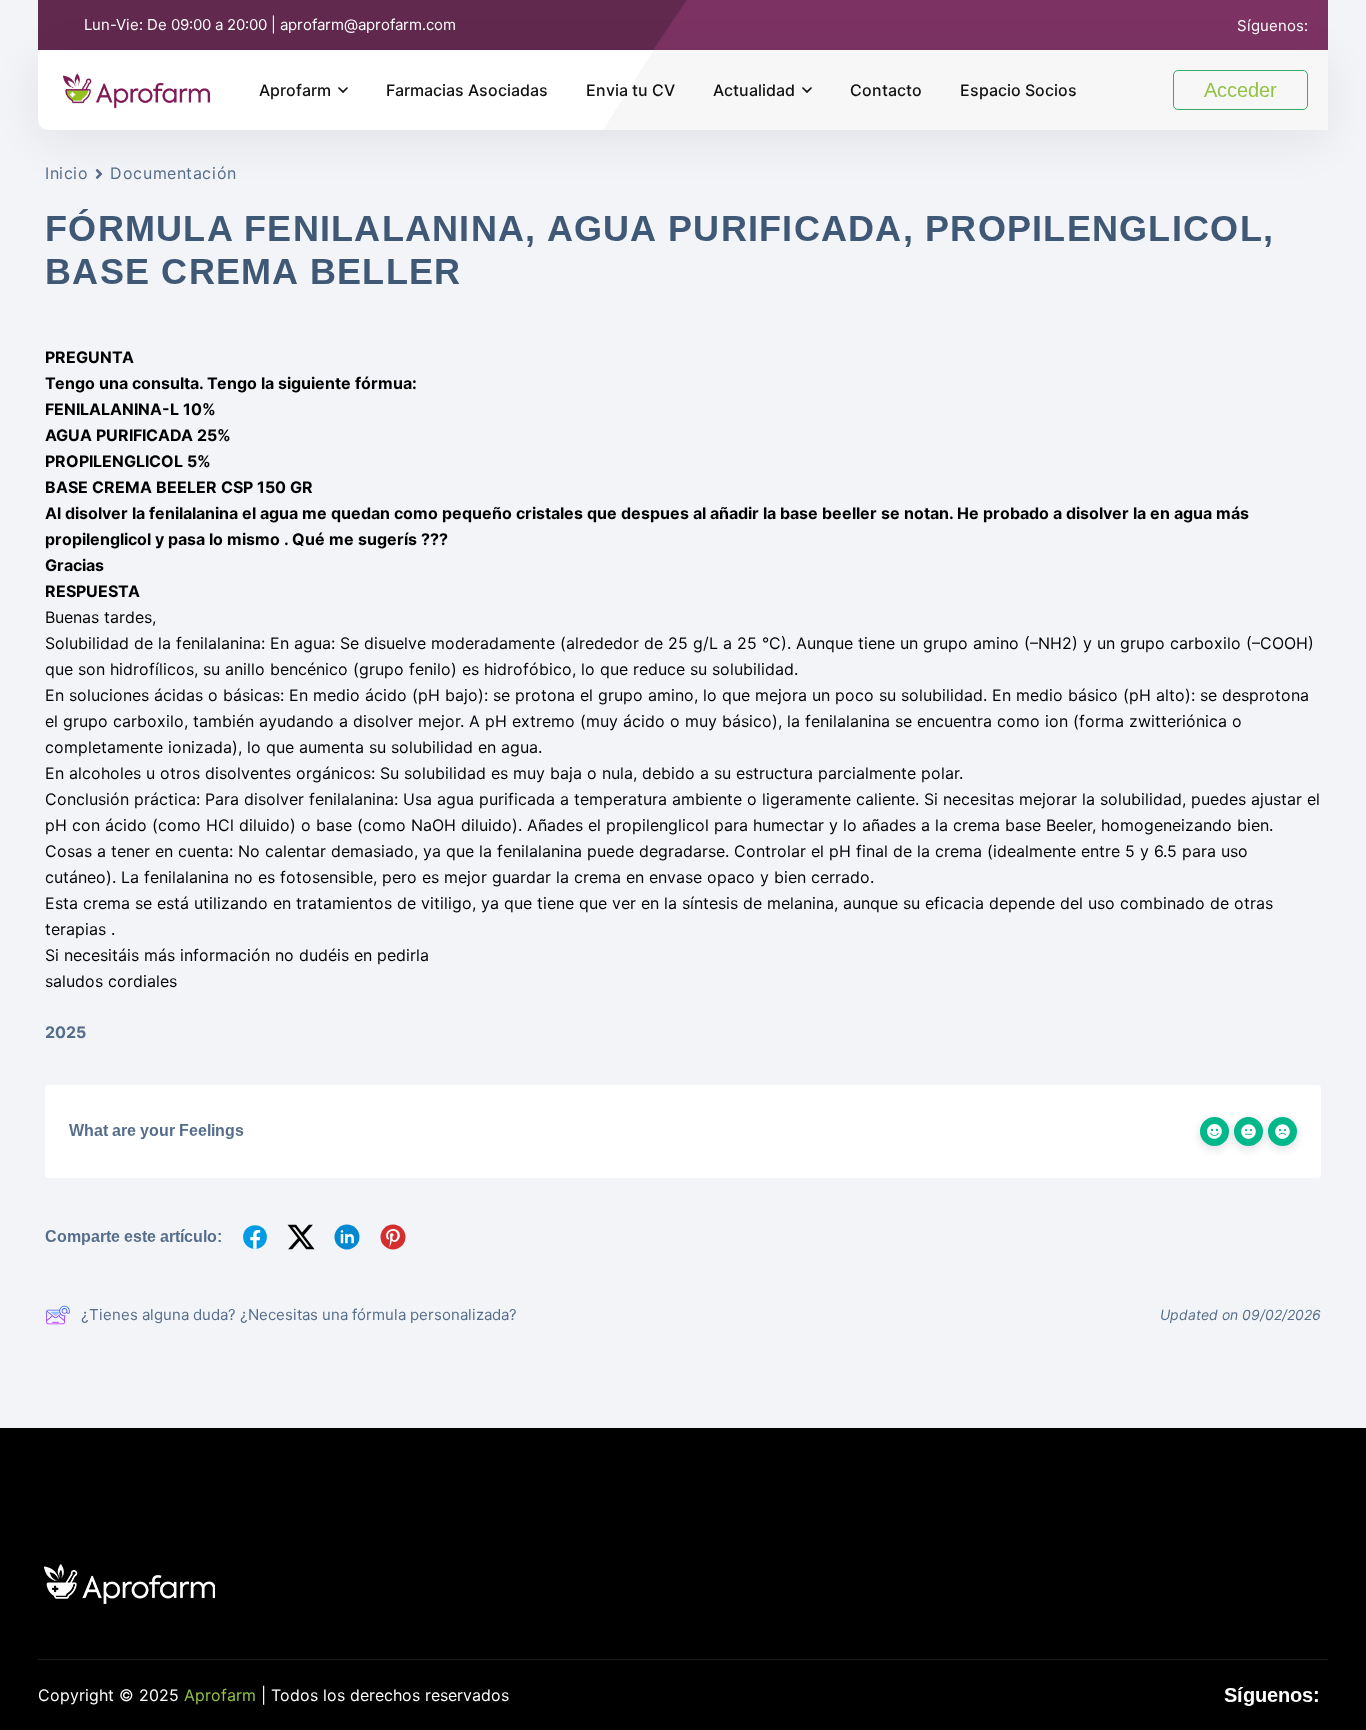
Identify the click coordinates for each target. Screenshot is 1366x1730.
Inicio (66, 173)
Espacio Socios (1018, 90)
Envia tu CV (630, 90)
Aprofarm (295, 90)
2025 (65, 1032)
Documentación (173, 173)
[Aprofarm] (136, 88)
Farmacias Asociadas (467, 90)
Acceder (1240, 90)
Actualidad (754, 90)
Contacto (886, 90)
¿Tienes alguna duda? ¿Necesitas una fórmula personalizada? (299, 1314)
